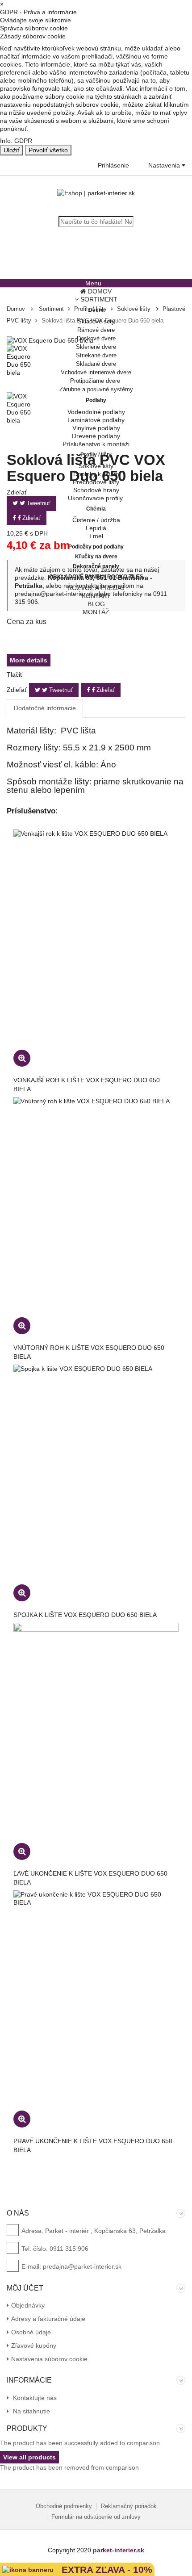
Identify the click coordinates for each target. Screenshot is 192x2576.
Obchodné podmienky (64, 2506)
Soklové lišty (96, 466)
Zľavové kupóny (34, 2346)
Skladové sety (96, 321)
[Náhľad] (22, 1058)
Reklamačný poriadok (129, 2506)
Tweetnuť (60, 690)
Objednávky (28, 2305)
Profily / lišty (96, 455)
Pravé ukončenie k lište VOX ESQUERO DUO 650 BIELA (93, 2145)
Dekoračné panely (96, 566)
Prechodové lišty (96, 482)
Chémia (96, 509)
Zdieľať (105, 690)
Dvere (96, 310)
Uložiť (12, 150)
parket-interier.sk (119, 2550)
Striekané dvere (96, 355)
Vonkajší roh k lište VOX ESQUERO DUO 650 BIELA (87, 1085)
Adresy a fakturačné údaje (48, 2319)
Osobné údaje (31, 2332)
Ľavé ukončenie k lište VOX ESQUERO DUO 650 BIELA (90, 1878)
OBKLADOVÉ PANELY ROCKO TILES (96, 577)
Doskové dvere (96, 338)
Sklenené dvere (96, 347)
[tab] (45, 708)
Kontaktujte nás (34, 2398)
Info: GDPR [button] (16, 141)
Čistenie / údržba (96, 520)
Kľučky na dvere (96, 557)
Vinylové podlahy (96, 428)
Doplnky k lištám (96, 474)
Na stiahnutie (31, 2411)
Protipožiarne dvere (96, 381)
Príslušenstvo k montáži (96, 444)
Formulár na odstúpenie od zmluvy (96, 2517)
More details (29, 660)
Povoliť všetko (48, 150)
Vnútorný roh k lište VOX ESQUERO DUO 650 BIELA (89, 1352)
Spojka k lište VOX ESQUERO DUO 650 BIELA (85, 1615)
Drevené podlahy (96, 436)
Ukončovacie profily (96, 498)
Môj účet (25, 2288)
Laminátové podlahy (96, 420)
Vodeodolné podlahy (96, 412)
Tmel (96, 536)
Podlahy (96, 400)
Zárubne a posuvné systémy (96, 389)
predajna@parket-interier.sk (82, 2266)
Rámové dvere (96, 330)
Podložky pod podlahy (96, 547)
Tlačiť (15, 674)
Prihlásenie (113, 165)
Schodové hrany (96, 490)
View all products (29, 2457)
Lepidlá (96, 528)
